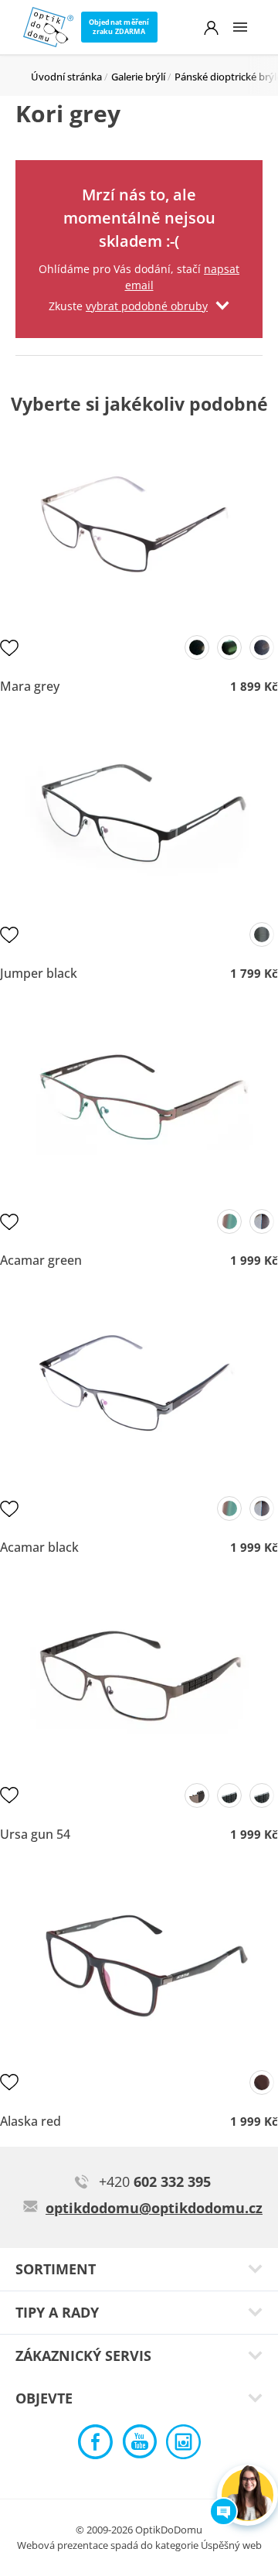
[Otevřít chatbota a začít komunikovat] (247, 2495)
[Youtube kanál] (139, 2446)
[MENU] (240, 27)
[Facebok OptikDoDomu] (95, 2446)
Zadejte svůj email (139, 180)
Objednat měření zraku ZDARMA (119, 27)
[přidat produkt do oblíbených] (9, 647)
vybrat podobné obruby (147, 306)
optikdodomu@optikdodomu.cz (154, 2208)
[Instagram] (183, 2446)
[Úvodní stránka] (48, 27)
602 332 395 (155, 2181)
